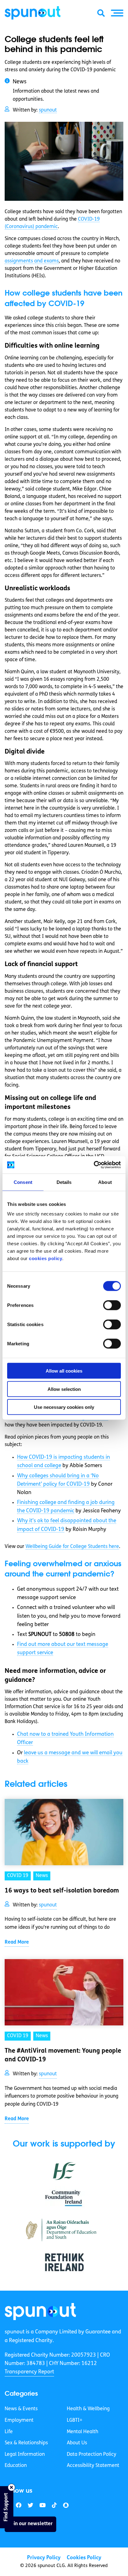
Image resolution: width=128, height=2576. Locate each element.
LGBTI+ (75, 2420)
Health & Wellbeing (88, 2409)
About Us (77, 2443)
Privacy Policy (44, 2558)
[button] (117, 13)
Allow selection (64, 1389)
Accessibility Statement (93, 2466)
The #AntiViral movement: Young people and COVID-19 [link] (63, 2055)
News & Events (21, 2409)
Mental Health (82, 2432)
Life (9, 2432)
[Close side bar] (11, 2487)
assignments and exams (32, 261)
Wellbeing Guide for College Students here (72, 1547)
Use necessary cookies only (64, 1407)
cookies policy (46, 1258)
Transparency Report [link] (29, 2372)
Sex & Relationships (26, 2443)
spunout (48, 110)
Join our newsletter (30, 2524)
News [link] (42, 1876)
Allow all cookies (64, 1371)
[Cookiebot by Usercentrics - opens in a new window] (94, 1165)
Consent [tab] (23, 1182)
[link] (40, 2312)
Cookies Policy (84, 2558)
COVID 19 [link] (18, 1876)
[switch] (112, 1305)
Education (16, 2466)
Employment (19, 2420)
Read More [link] (17, 1942)
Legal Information (25, 2455)
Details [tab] (64, 1182)
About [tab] (105, 1182)
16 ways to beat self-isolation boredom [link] (62, 1891)
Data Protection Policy (91, 2455)
